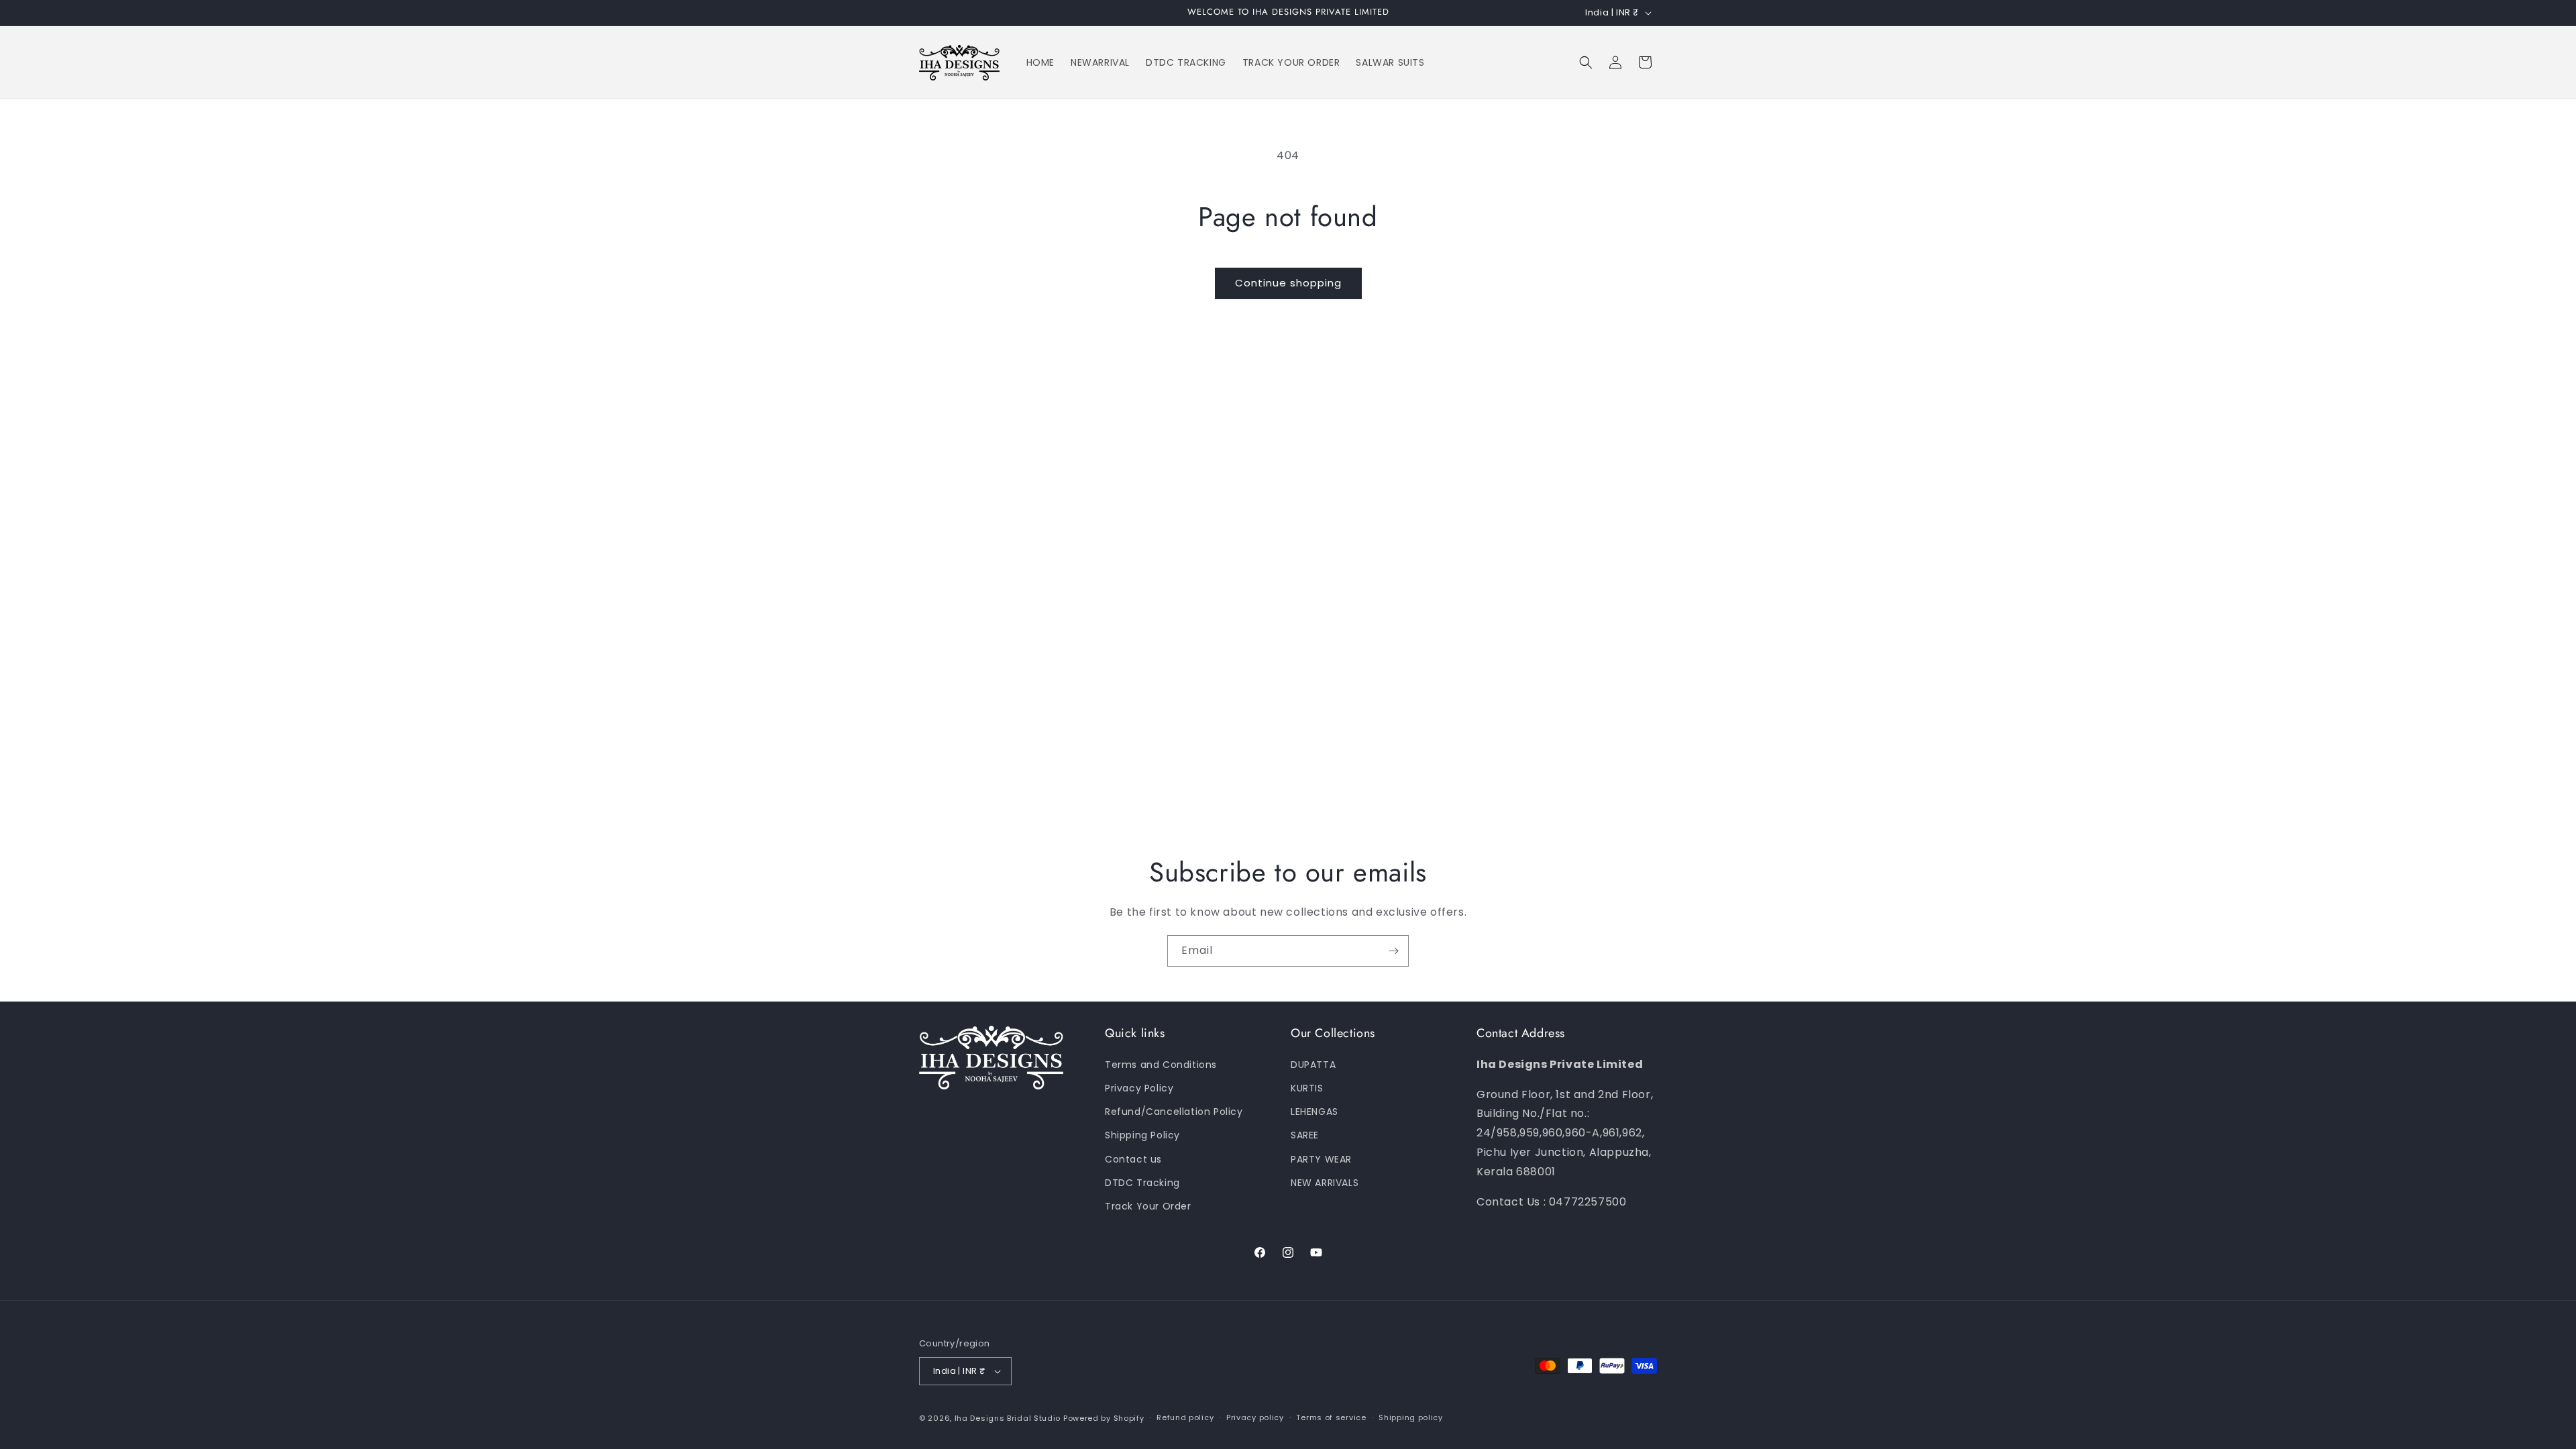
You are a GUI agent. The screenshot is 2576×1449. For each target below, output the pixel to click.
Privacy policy (1255, 1417)
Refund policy (1185, 1417)
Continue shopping (1288, 283)
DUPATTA (1313, 1065)
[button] (1586, 62)
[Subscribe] (1393, 951)
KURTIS (1307, 1088)
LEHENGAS (1314, 1112)
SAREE (1305, 1135)
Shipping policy (1411, 1417)
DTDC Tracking (1142, 1183)
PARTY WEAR (1321, 1159)
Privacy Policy (1139, 1088)
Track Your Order (1148, 1206)
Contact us (1133, 1159)
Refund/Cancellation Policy (1174, 1112)
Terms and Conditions (1161, 1065)
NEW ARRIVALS (1325, 1183)
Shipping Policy (1142, 1135)
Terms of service (1331, 1417)
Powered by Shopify (1104, 1418)
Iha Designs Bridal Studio (1008, 1418)
